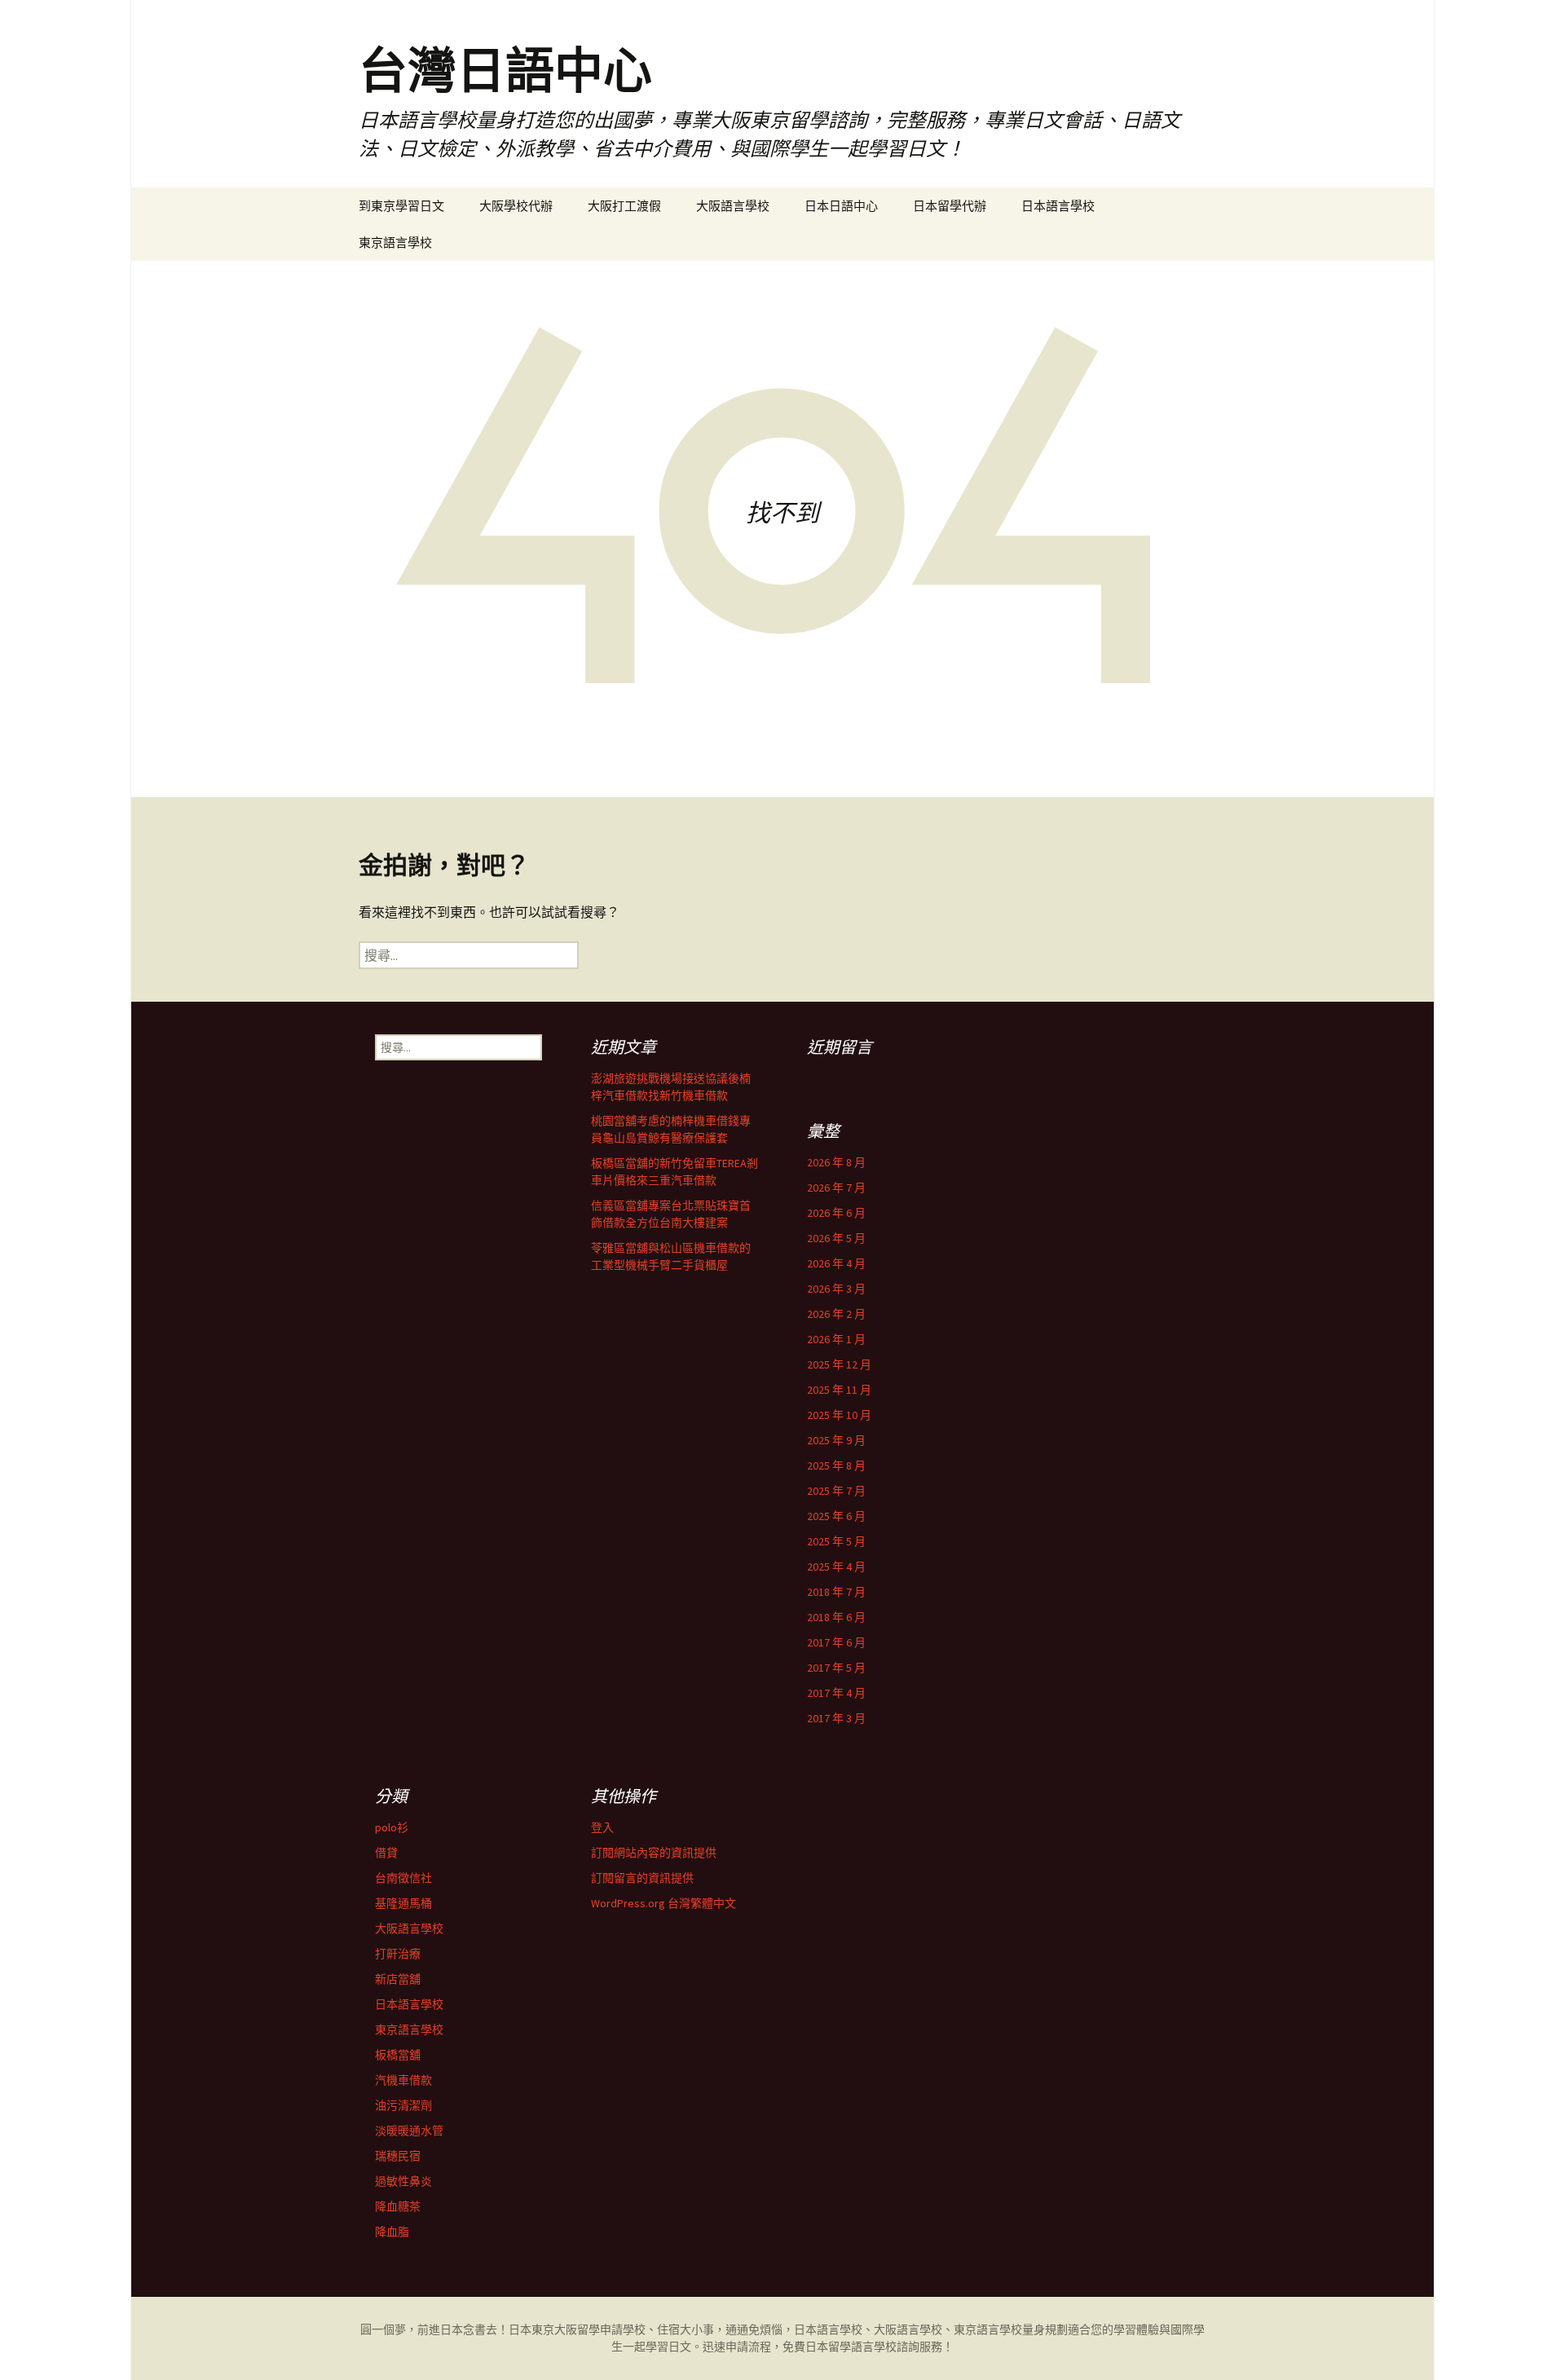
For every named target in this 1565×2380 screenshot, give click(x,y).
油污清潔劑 (403, 2105)
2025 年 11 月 (839, 1390)
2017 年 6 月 (836, 1642)
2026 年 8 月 (836, 1162)
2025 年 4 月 (836, 1567)
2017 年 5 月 (836, 1668)
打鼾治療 (398, 1954)
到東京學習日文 (401, 206)
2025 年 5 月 (836, 1541)
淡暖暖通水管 (409, 2131)
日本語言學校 (1058, 206)
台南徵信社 (403, 1878)
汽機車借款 (403, 2080)
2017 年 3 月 (836, 1718)
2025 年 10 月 (839, 1415)
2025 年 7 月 (836, 1491)
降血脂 (392, 2232)
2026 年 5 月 (836, 1238)
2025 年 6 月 (836, 1516)
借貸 (386, 1853)
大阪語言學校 (733, 206)
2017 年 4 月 (836, 1693)
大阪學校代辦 (516, 206)
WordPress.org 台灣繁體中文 (663, 1903)
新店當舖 (398, 1979)
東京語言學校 (395, 242)
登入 (602, 1827)
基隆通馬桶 (403, 1903)
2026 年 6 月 (836, 1213)
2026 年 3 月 (836, 1289)
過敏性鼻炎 (403, 2181)
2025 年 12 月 (839, 1364)
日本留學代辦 (950, 206)
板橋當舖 (398, 2055)
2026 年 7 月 (836, 1188)
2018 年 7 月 (836, 1592)
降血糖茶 (398, 2206)
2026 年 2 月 (836, 1314)
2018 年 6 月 (836, 1617)
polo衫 (392, 1827)
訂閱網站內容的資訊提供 (654, 1853)
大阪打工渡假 (624, 206)
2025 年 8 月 (836, 1465)
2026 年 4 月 (836, 1263)
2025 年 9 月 (836, 1440)
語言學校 (874, 2347)
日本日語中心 (841, 206)
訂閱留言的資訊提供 (642, 1878)
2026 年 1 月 (836, 1339)
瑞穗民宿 (398, 2156)
